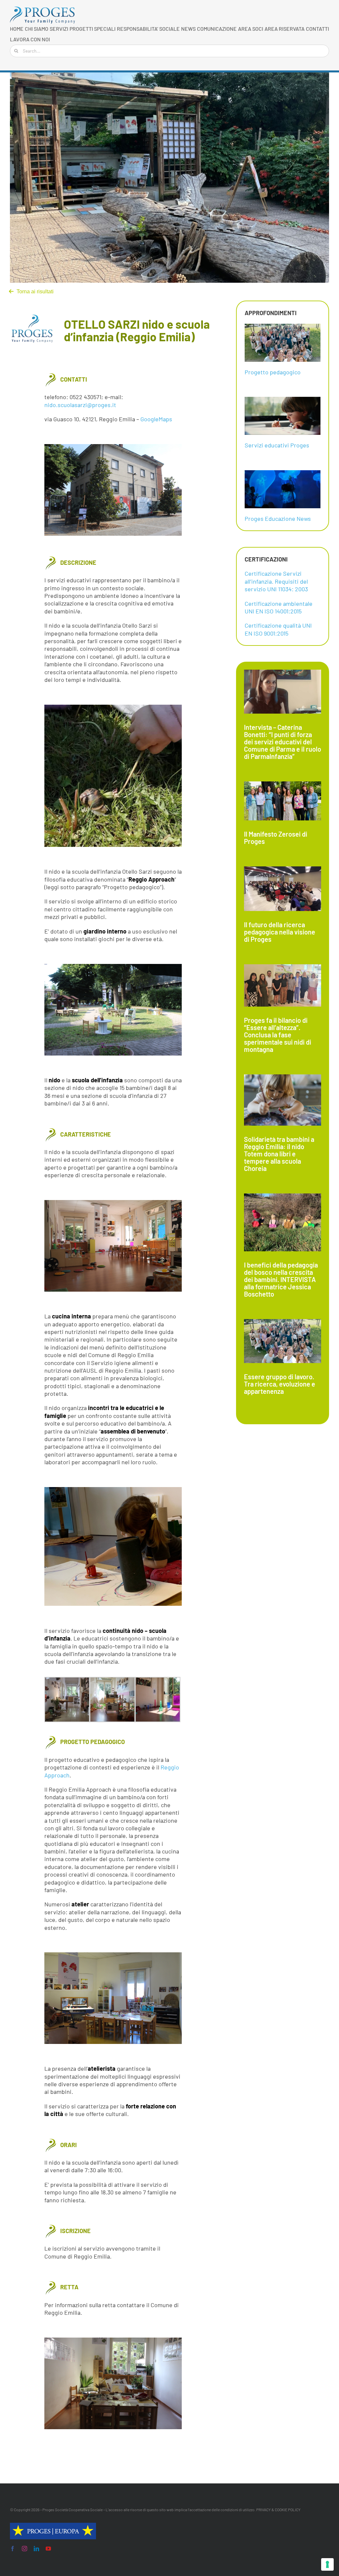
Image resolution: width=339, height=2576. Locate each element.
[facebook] (13, 2549)
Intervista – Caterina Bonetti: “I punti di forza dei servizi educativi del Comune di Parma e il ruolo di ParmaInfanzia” (283, 742)
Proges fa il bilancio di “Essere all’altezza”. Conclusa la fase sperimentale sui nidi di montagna (278, 1035)
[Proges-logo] (43, 10)
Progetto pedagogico (273, 372)
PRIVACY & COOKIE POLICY (278, 2510)
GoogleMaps (156, 419)
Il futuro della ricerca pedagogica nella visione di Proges (280, 932)
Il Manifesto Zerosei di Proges (276, 838)
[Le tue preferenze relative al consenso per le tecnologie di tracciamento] (327, 2564)
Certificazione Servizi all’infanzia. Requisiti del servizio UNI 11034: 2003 (276, 581)
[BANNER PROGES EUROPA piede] (53, 2526)
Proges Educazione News (278, 519)
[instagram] (24, 2549)
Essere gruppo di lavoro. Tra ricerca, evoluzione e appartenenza (280, 1384)
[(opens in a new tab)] (283, 1341)
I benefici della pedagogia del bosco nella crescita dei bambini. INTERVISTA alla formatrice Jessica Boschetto (281, 1279)
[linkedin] (36, 2549)
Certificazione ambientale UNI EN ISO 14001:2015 (279, 607)
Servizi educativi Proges (277, 445)
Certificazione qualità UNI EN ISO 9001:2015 (278, 629)
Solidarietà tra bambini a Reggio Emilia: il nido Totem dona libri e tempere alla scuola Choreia (279, 1154)
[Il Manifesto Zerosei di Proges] (283, 801)
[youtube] (48, 2549)
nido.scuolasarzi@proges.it (80, 405)
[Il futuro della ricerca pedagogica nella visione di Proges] (283, 889)
